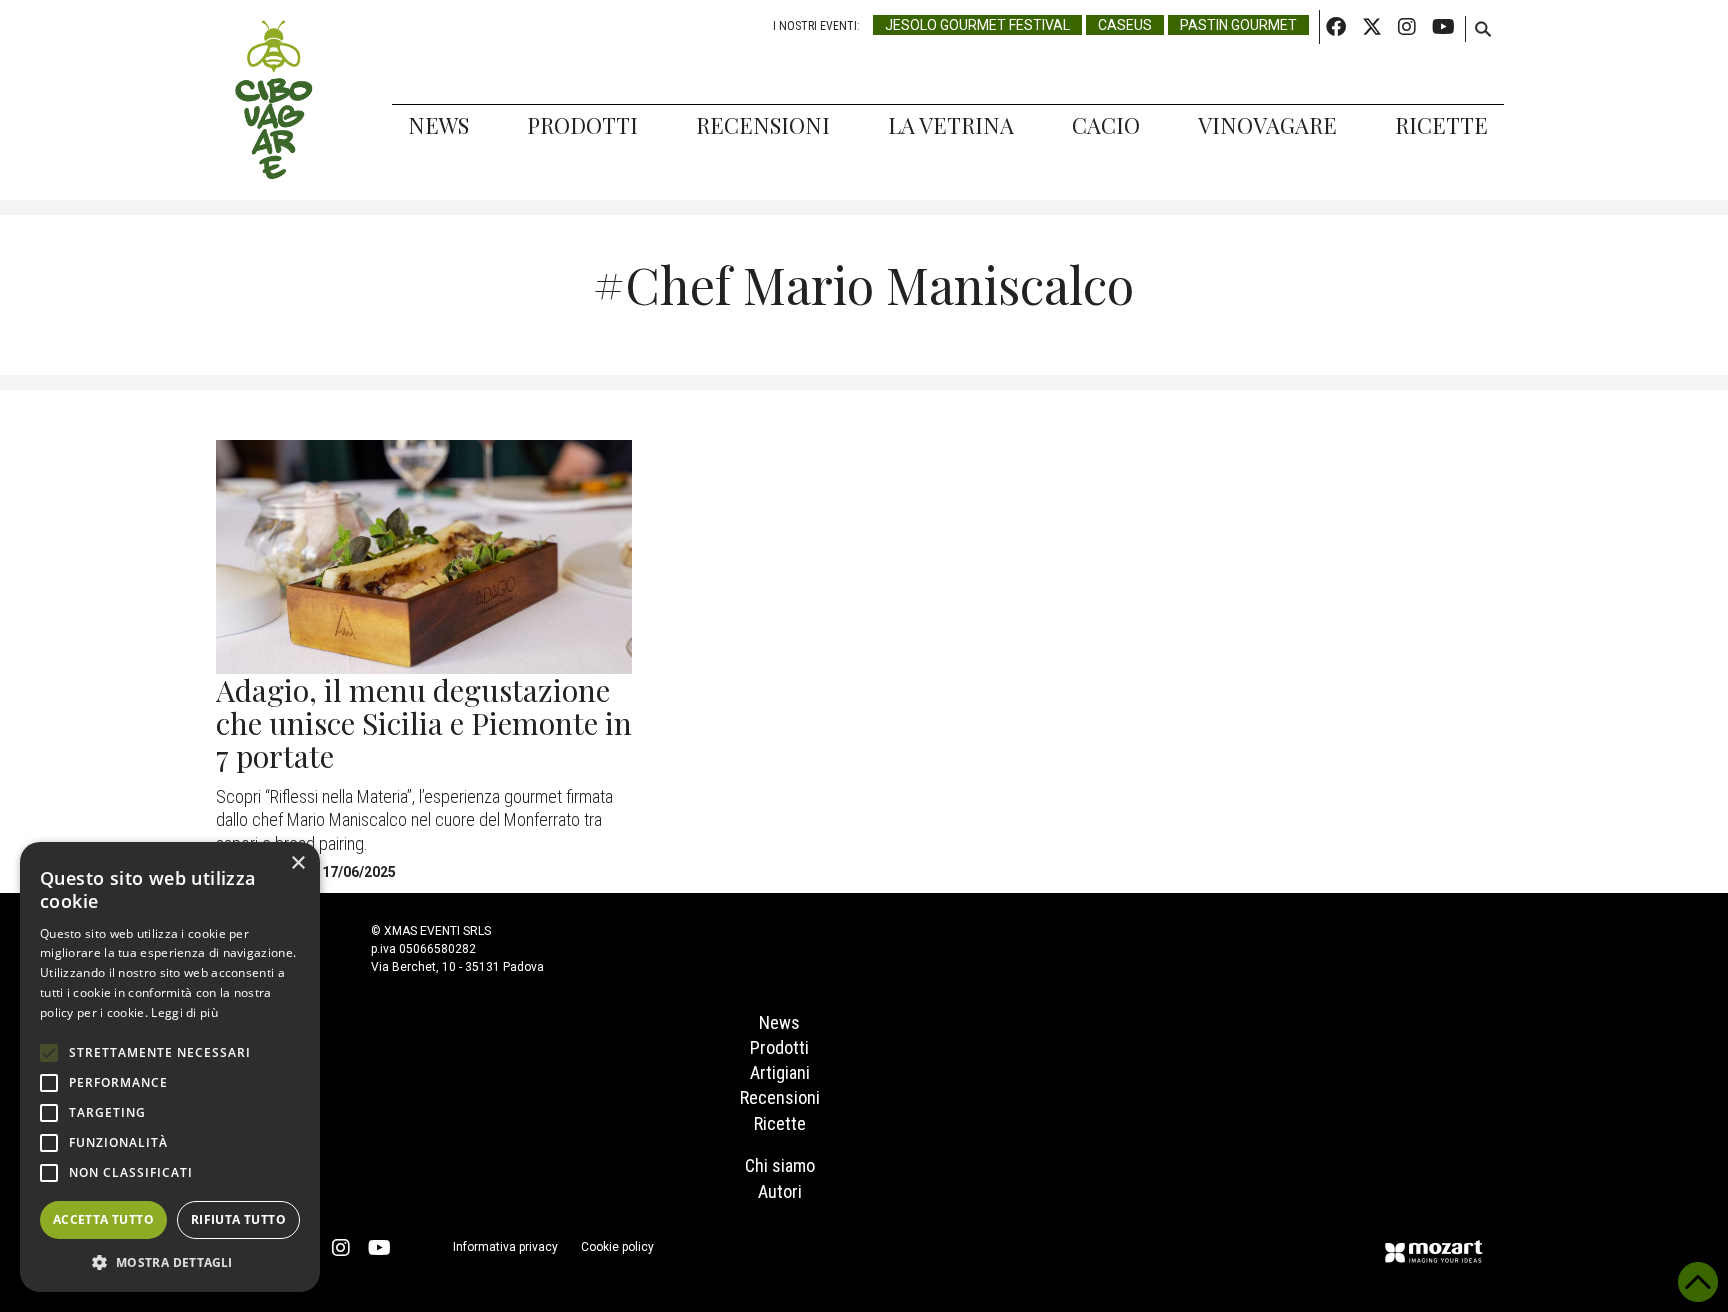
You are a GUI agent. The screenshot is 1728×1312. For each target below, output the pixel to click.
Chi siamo (780, 1165)
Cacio (1106, 125)
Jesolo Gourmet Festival (977, 25)
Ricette (1441, 125)
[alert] (170, 1067)
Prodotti (582, 125)
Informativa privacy (505, 1247)
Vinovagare (1267, 125)
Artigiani (780, 1072)
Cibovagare (274, 100)
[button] (170, 1262)
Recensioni (763, 125)
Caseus (1125, 25)
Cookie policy (617, 1247)
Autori (780, 1191)
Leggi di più (184, 1012)
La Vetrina (951, 125)
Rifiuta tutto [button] (238, 1219)
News (438, 125)
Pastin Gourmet (1238, 25)
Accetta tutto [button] (103, 1219)
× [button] (297, 863)
